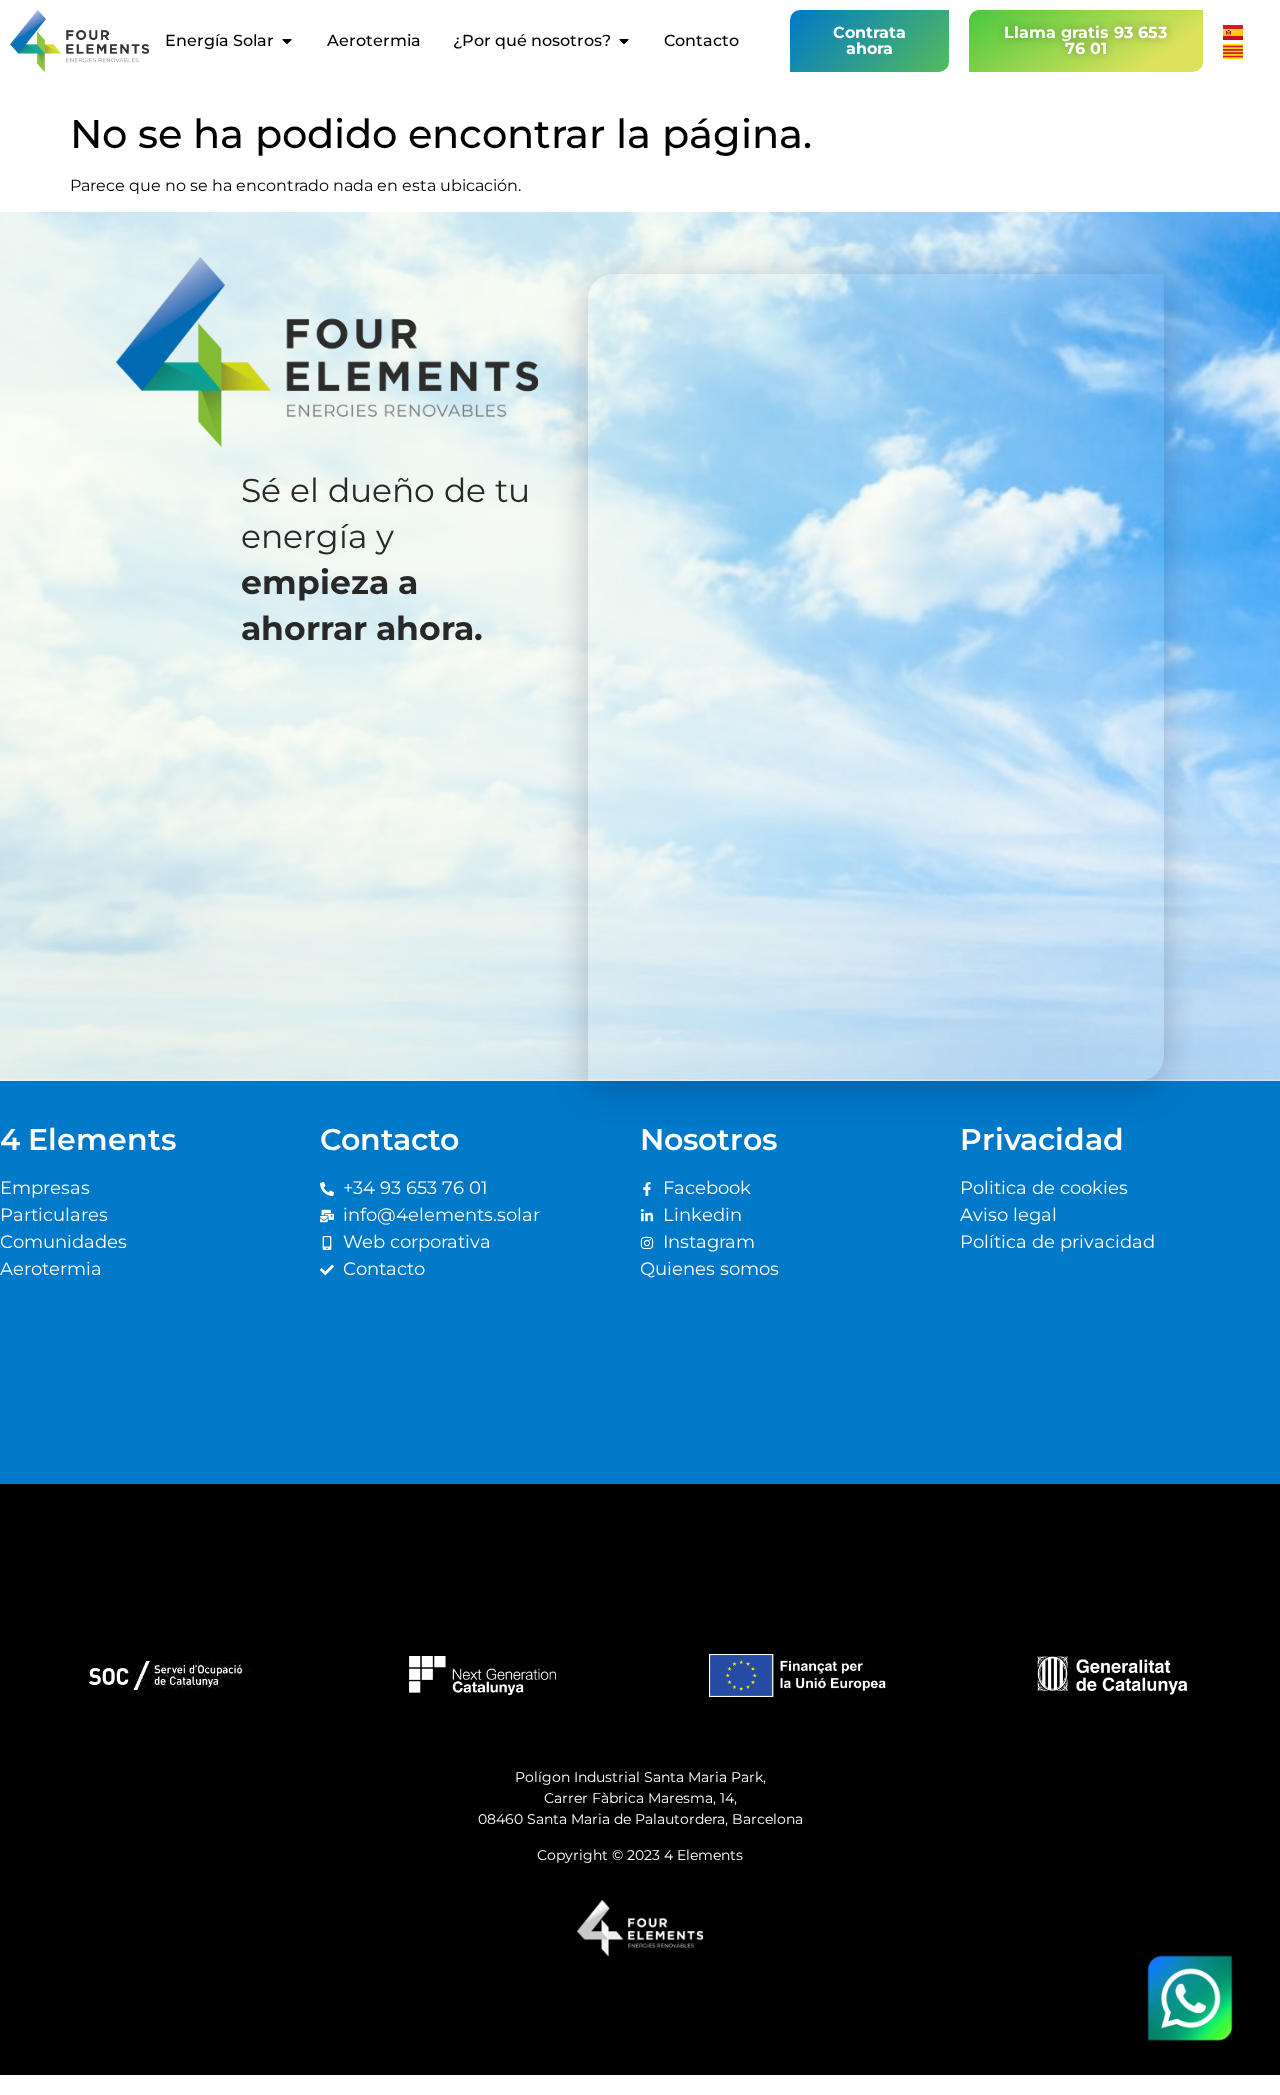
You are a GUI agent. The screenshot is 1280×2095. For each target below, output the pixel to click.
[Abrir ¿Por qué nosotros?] (624, 41)
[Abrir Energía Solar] (287, 41)
